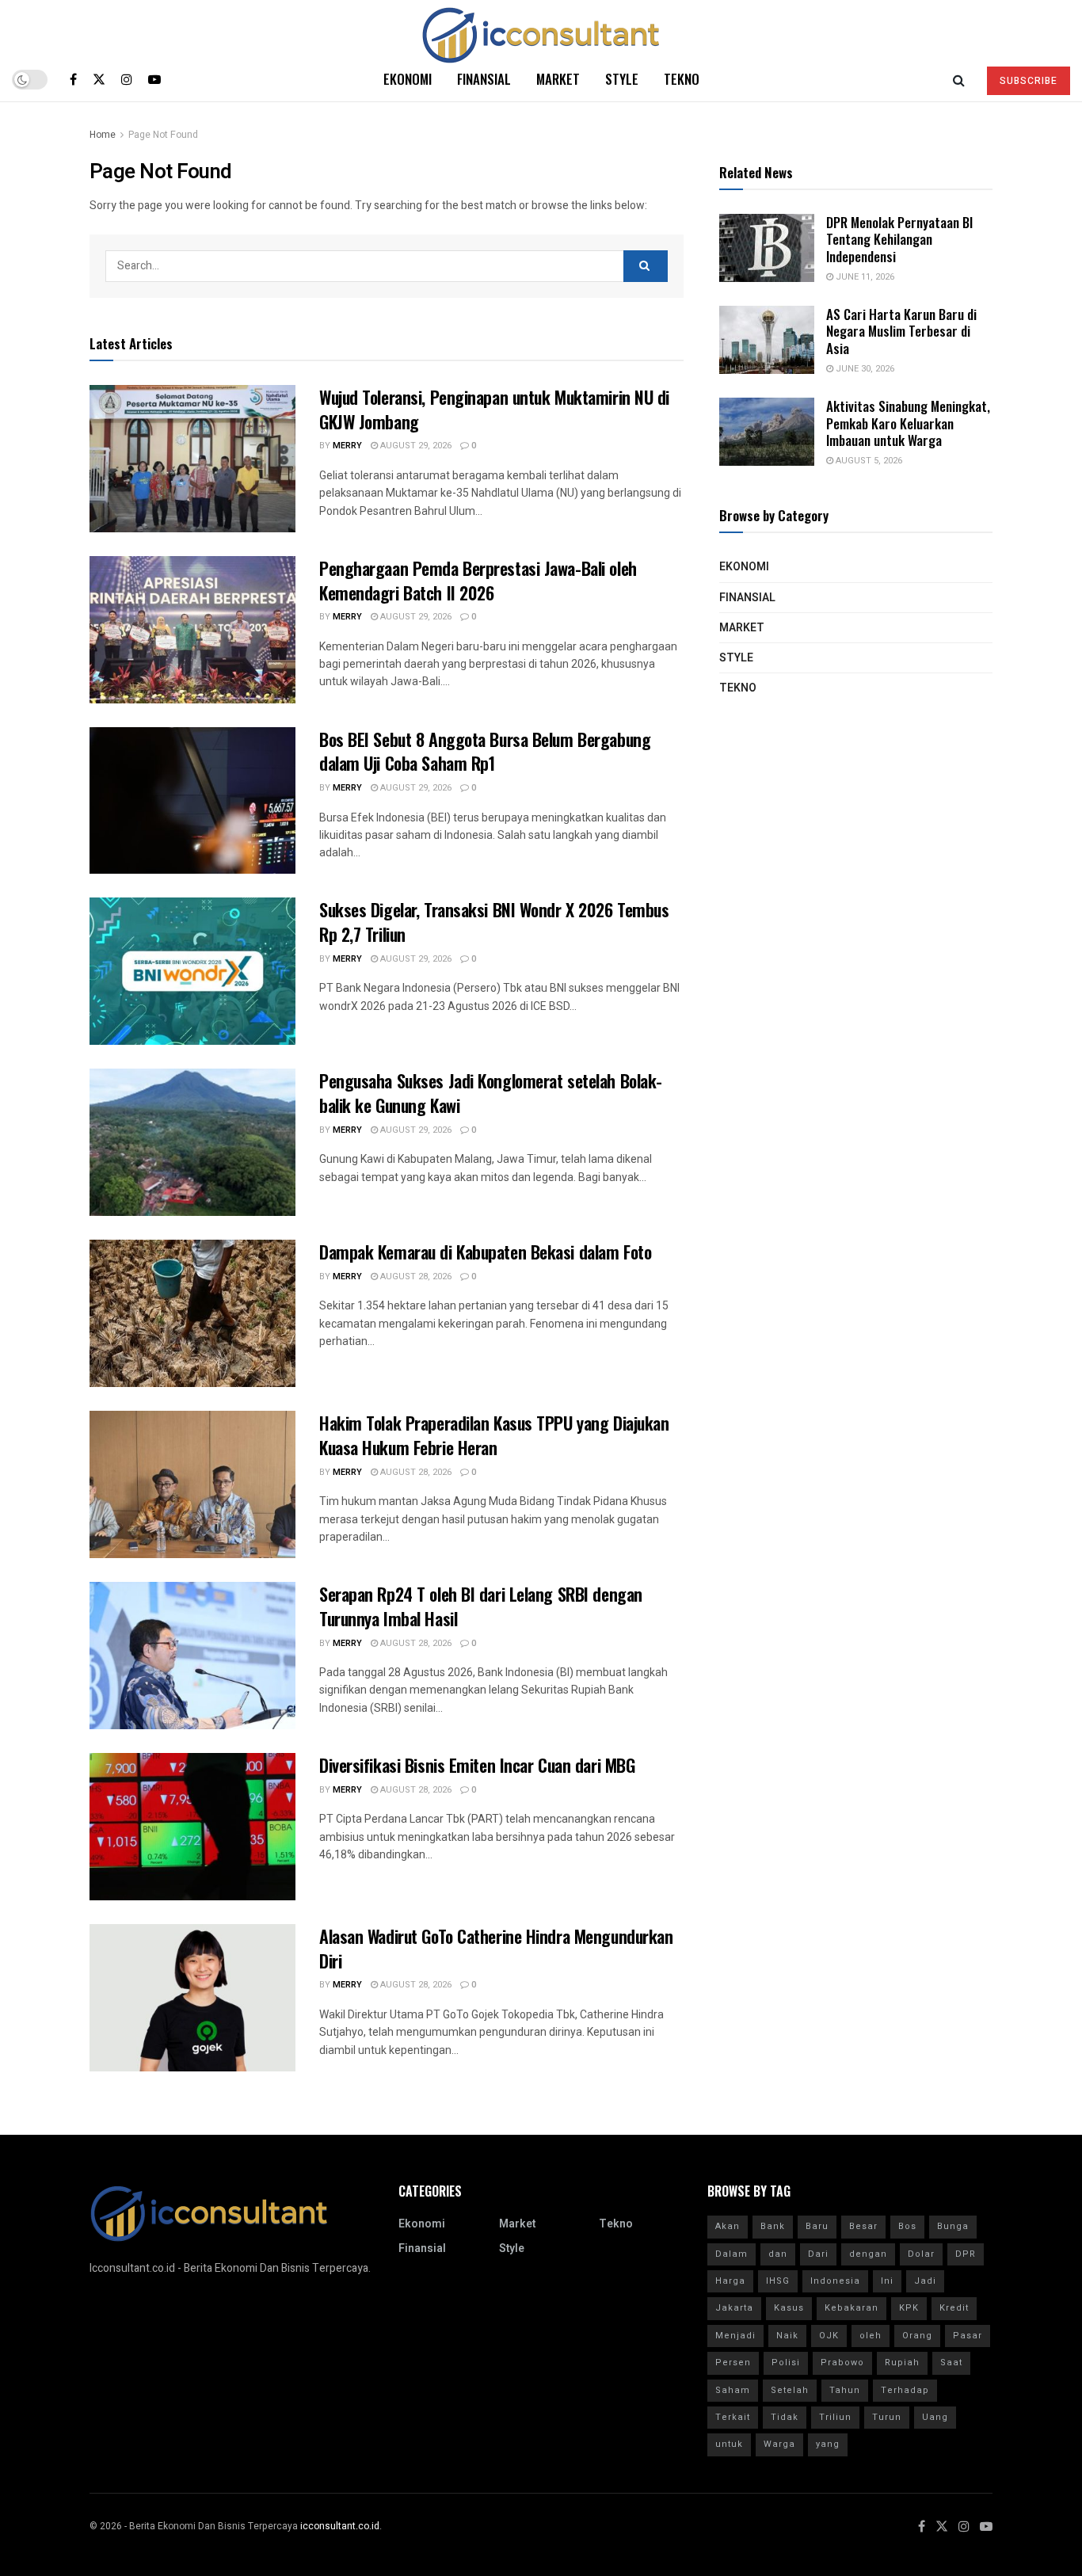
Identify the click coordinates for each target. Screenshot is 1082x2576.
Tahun (845, 2390)
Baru (817, 2226)
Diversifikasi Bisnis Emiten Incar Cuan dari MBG (477, 1765)
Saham (733, 2390)
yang (828, 2444)
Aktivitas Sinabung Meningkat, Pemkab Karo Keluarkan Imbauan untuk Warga (908, 423)
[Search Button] (646, 266)
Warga (779, 2444)
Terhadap (905, 2390)
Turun (887, 2417)
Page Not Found (163, 135)
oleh (871, 2336)
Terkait (733, 2417)
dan (778, 2254)
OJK (829, 2336)
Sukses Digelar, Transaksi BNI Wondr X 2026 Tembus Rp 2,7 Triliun (494, 922)
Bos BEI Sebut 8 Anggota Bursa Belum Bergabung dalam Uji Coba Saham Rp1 (485, 751)
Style (622, 79)
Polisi (786, 2363)
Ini (887, 2281)
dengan (868, 2254)
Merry (347, 446)
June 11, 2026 (864, 277)
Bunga (953, 2226)
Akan (728, 2226)
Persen (733, 2363)
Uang (935, 2417)
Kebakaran (852, 2308)
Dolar (921, 2254)
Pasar (968, 2336)
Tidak (785, 2417)
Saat (951, 2363)
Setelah (790, 2390)
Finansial (484, 79)
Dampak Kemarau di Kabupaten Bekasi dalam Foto (485, 1252)
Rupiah (902, 2363)
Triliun (835, 2417)
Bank (773, 2226)
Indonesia (835, 2281)
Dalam (731, 2254)
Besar (863, 2226)
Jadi (925, 2281)
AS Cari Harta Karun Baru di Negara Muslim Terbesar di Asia (901, 331)
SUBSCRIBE (1029, 81)
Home (103, 135)
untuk (729, 2444)
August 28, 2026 (415, 1277)
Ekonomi (408, 79)
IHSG (778, 2281)
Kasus (789, 2308)
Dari (818, 2254)
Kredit (954, 2308)
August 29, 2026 (415, 446)
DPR (966, 2254)
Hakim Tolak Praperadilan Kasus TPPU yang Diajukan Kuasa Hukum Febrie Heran (494, 1435)
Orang (917, 2336)
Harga (730, 2281)
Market (558, 79)
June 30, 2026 (864, 369)
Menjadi (735, 2336)
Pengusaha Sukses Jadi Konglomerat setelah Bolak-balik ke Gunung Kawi (491, 1093)
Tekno (682, 79)
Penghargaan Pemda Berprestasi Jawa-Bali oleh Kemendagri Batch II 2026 (478, 580)
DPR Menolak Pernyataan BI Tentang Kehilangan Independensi (899, 239)
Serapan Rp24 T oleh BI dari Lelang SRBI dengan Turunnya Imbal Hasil (481, 1606)
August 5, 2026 (868, 461)
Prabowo (842, 2363)
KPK (909, 2308)
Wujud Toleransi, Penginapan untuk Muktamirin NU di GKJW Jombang (494, 409)
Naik (787, 2336)
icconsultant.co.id (340, 2526)
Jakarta (734, 2308)
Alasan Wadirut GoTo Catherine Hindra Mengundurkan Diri (496, 1948)
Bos (907, 2226)
